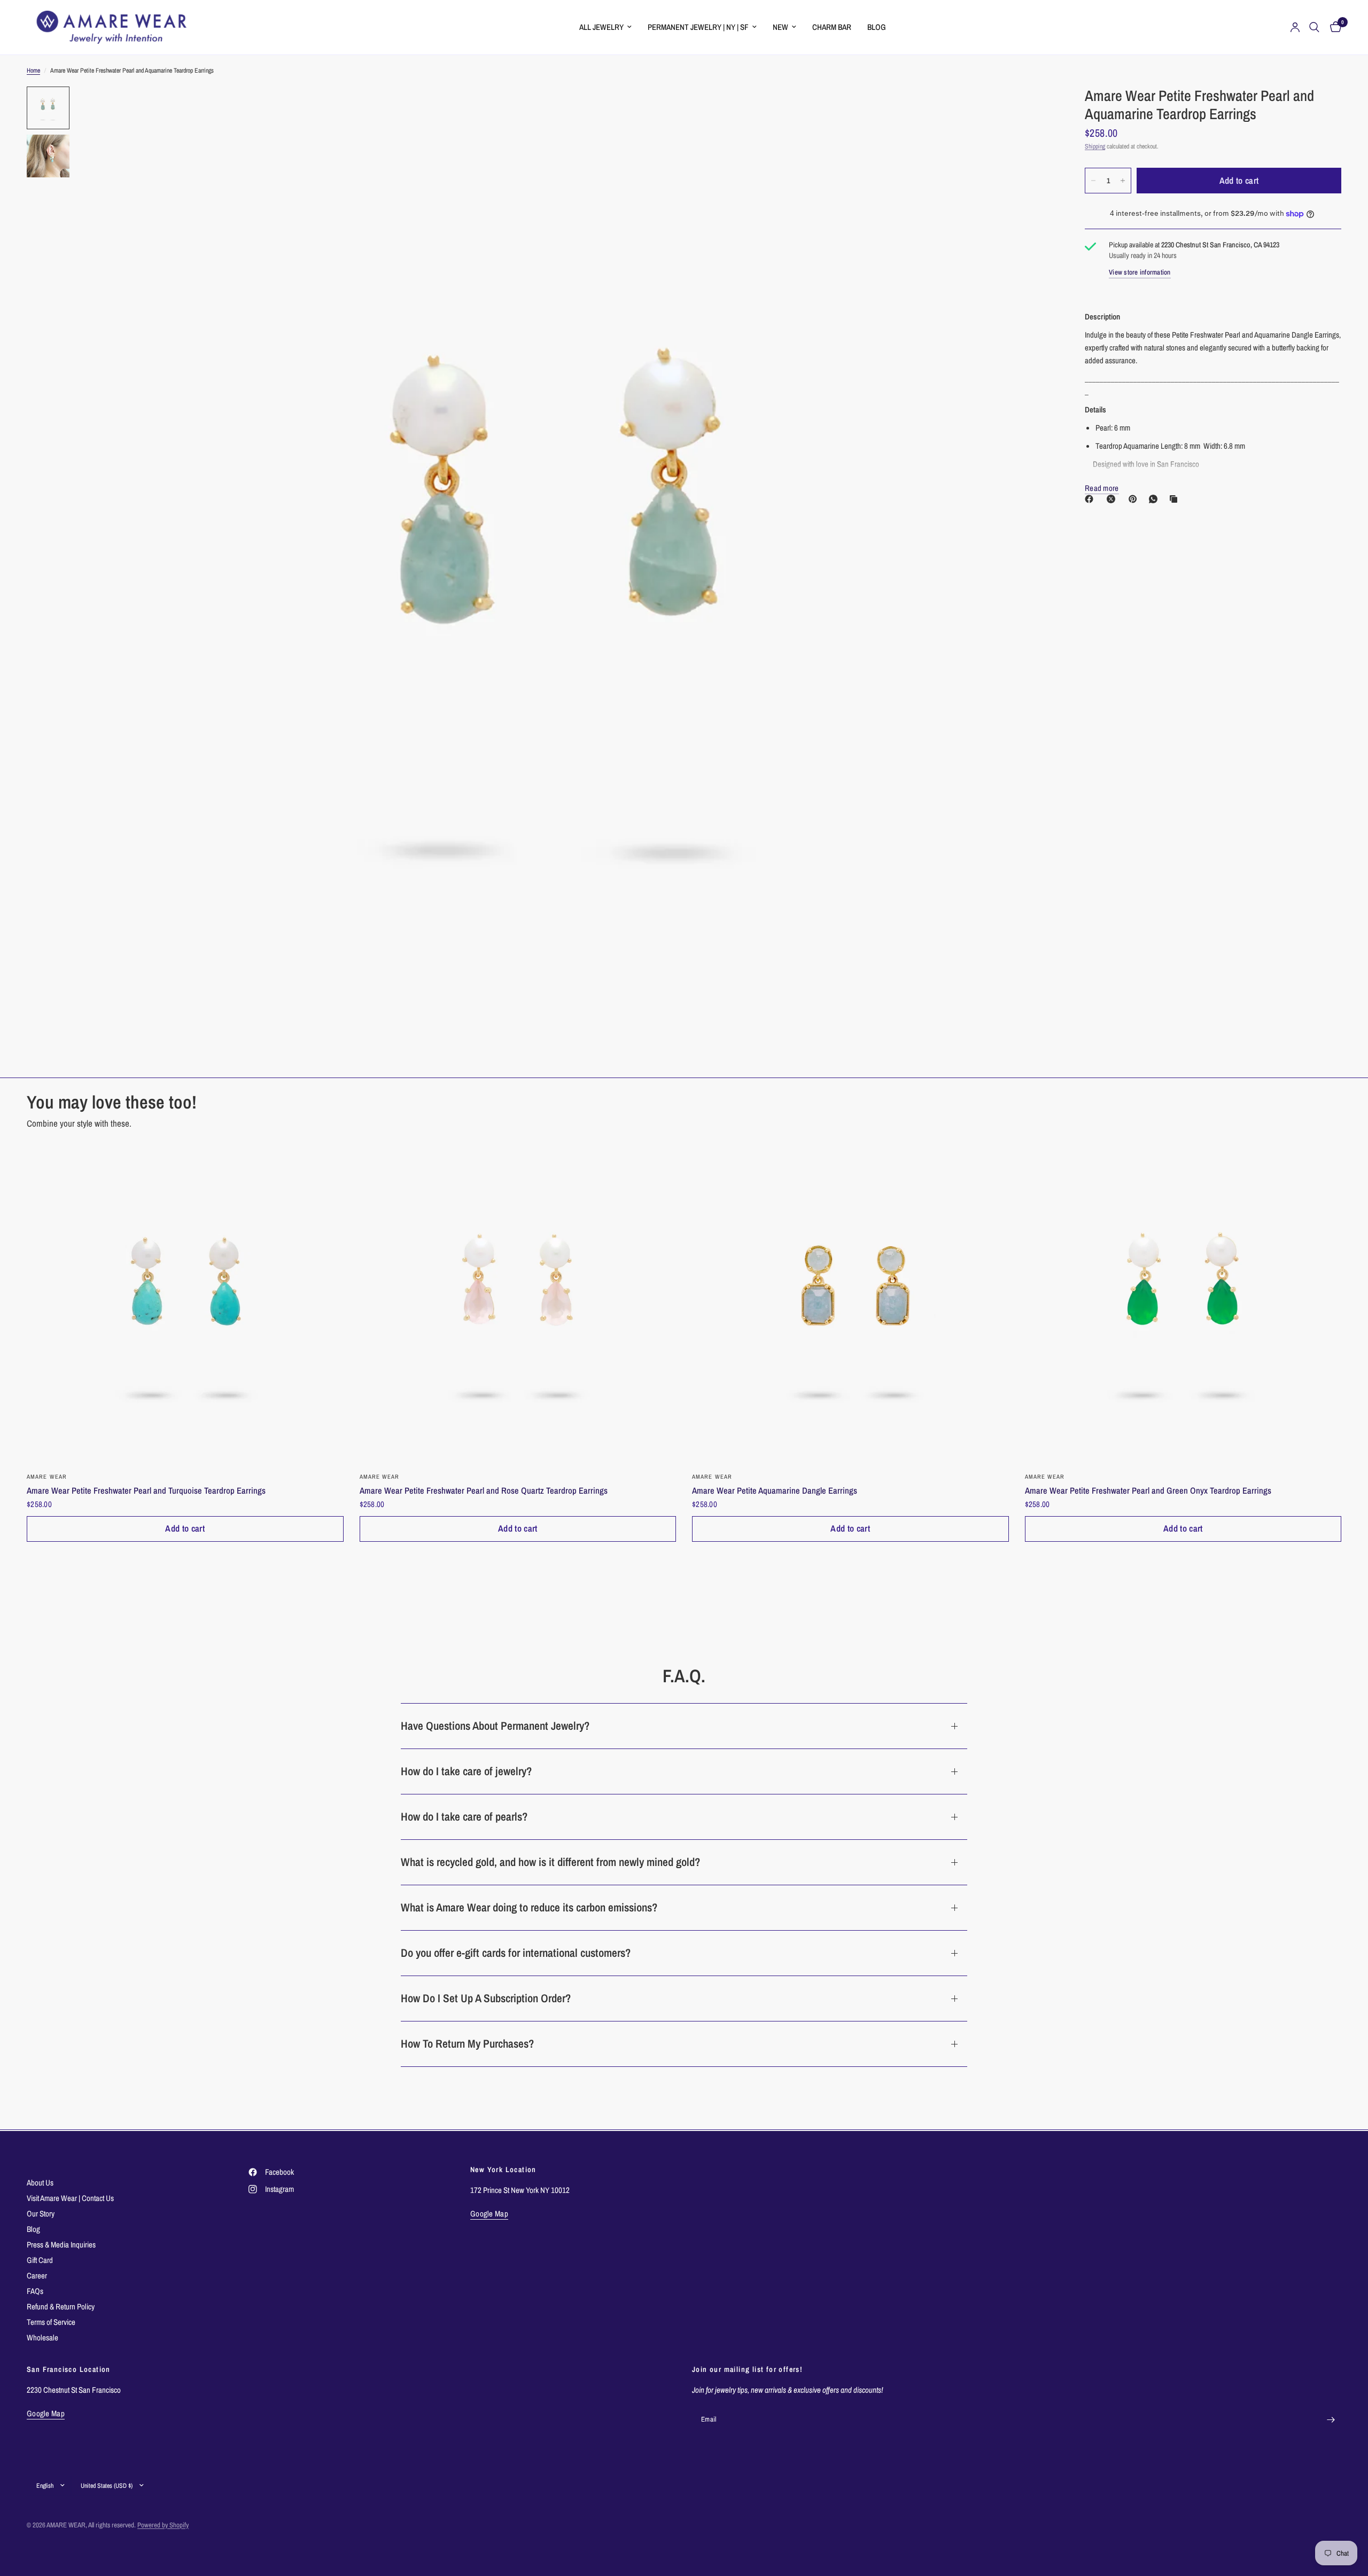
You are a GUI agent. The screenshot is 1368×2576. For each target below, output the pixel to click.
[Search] (1314, 27)
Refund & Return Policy (61, 2306)
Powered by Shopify (163, 2525)
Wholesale (42, 2337)
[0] (1333, 27)
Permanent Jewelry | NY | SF (698, 27)
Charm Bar (832, 27)
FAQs (35, 2291)
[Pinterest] (1135, 499)
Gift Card (40, 2260)
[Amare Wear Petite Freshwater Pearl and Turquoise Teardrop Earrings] (185, 1305)
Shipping (1095, 146)
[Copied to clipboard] (1176, 499)
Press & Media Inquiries (61, 2245)
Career (37, 2276)
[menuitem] (605, 27)
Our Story (41, 2214)
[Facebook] (1091, 499)
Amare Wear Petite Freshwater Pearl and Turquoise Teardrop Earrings (146, 1490)
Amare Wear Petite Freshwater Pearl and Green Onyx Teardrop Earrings (1148, 1490)
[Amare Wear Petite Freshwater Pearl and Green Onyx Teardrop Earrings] (1183, 1305)
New (780, 27)
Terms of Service (51, 2322)
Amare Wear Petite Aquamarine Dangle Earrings (775, 1490)
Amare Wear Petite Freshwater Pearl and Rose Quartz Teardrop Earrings (484, 1490)
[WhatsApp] (1155, 499)
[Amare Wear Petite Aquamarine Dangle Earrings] (850, 1305)
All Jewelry (601, 27)
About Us (40, 2183)
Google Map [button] (489, 2214)
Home (33, 71)
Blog (877, 27)
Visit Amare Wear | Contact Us (70, 2198)
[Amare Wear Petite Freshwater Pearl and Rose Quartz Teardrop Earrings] (518, 1305)
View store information (1140, 273)
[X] (1113, 499)
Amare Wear (47, 1477)
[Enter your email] (1331, 2420)
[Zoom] (1030, 109)
